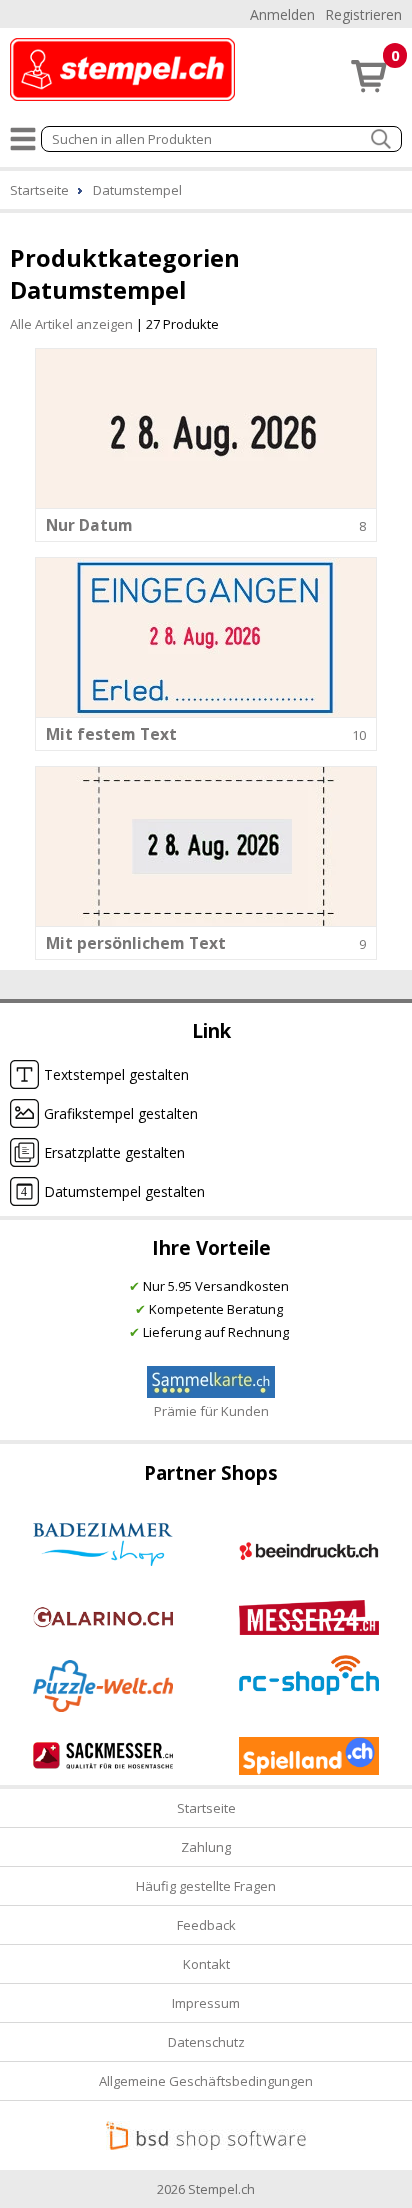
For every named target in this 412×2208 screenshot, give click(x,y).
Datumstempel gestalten (124, 1191)
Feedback (206, 1925)
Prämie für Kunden (211, 1411)
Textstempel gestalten (116, 1074)
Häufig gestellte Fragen (206, 1886)
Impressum (206, 2003)
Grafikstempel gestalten (121, 1113)
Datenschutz (206, 2042)
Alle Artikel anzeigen (71, 324)
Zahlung (206, 1847)
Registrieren (363, 14)
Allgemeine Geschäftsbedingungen (206, 2081)
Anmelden (282, 14)
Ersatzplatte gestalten (114, 1152)
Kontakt (206, 1964)
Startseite (206, 1808)
